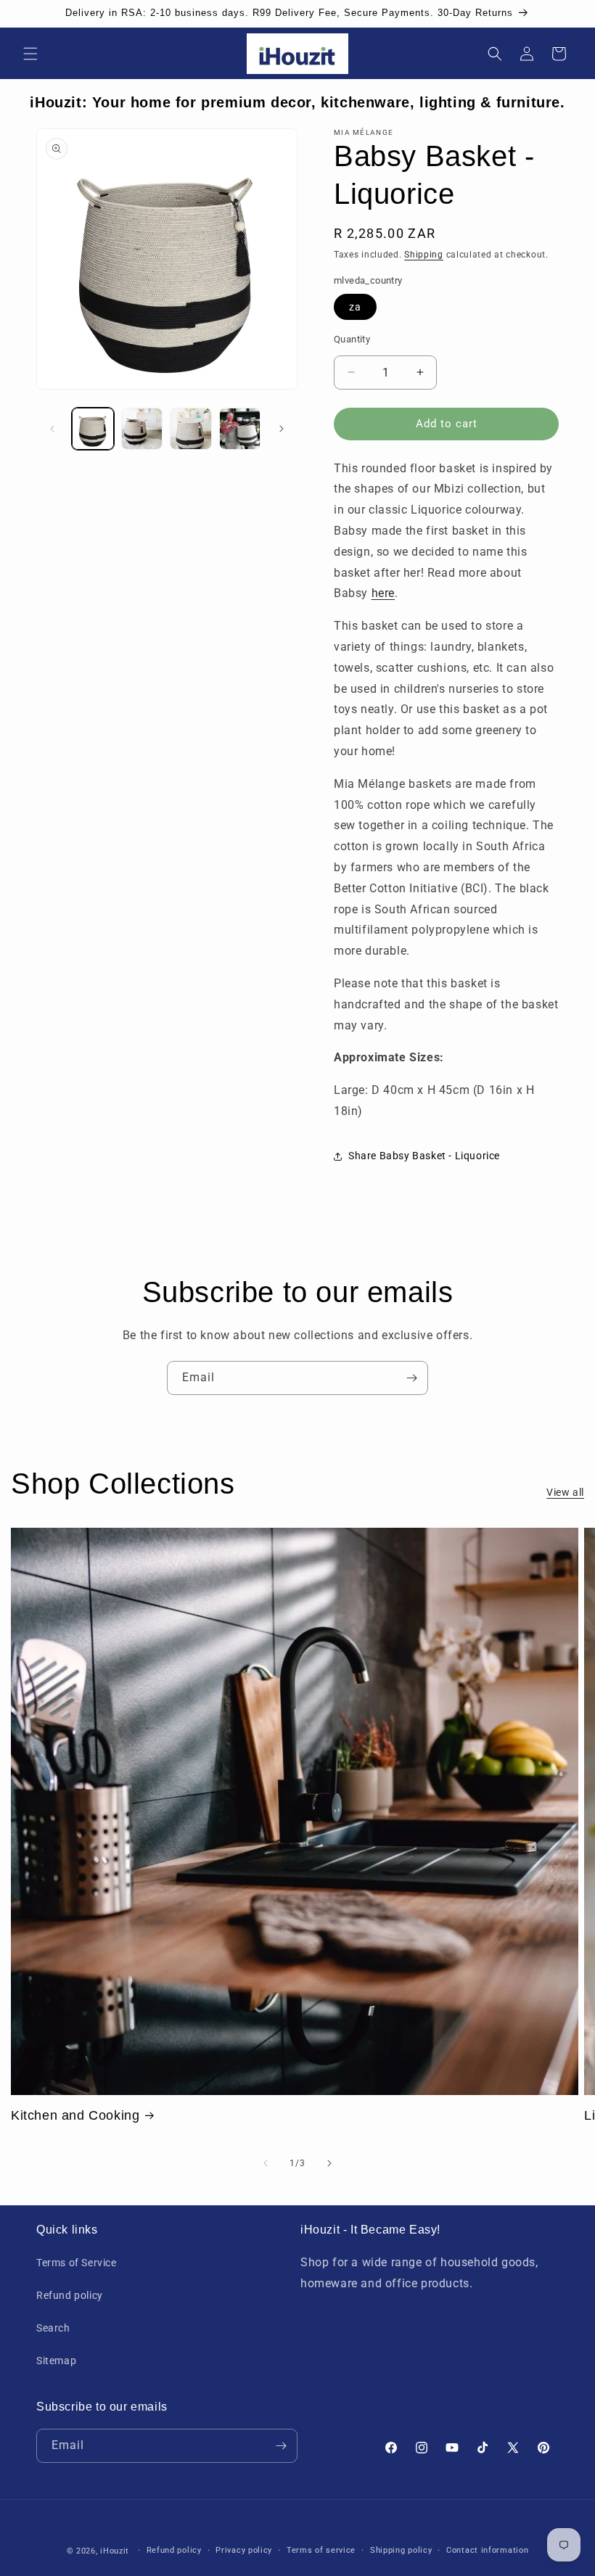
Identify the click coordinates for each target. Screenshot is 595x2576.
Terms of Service (77, 2263)
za (355, 307)
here (383, 593)
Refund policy (70, 2295)
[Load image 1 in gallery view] (93, 429)
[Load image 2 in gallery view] (142, 429)
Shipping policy (401, 2550)
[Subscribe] (411, 1378)
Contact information (487, 2550)
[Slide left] (52, 429)
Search (53, 2328)
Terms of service (321, 2550)
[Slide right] (282, 429)
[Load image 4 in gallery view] (240, 429)
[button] (30, 54)
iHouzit (115, 2551)
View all (565, 1492)
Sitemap (56, 2361)
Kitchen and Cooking (75, 2115)
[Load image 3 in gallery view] (191, 429)
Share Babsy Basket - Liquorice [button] (424, 1156)
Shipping (424, 255)
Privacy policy (244, 2550)
